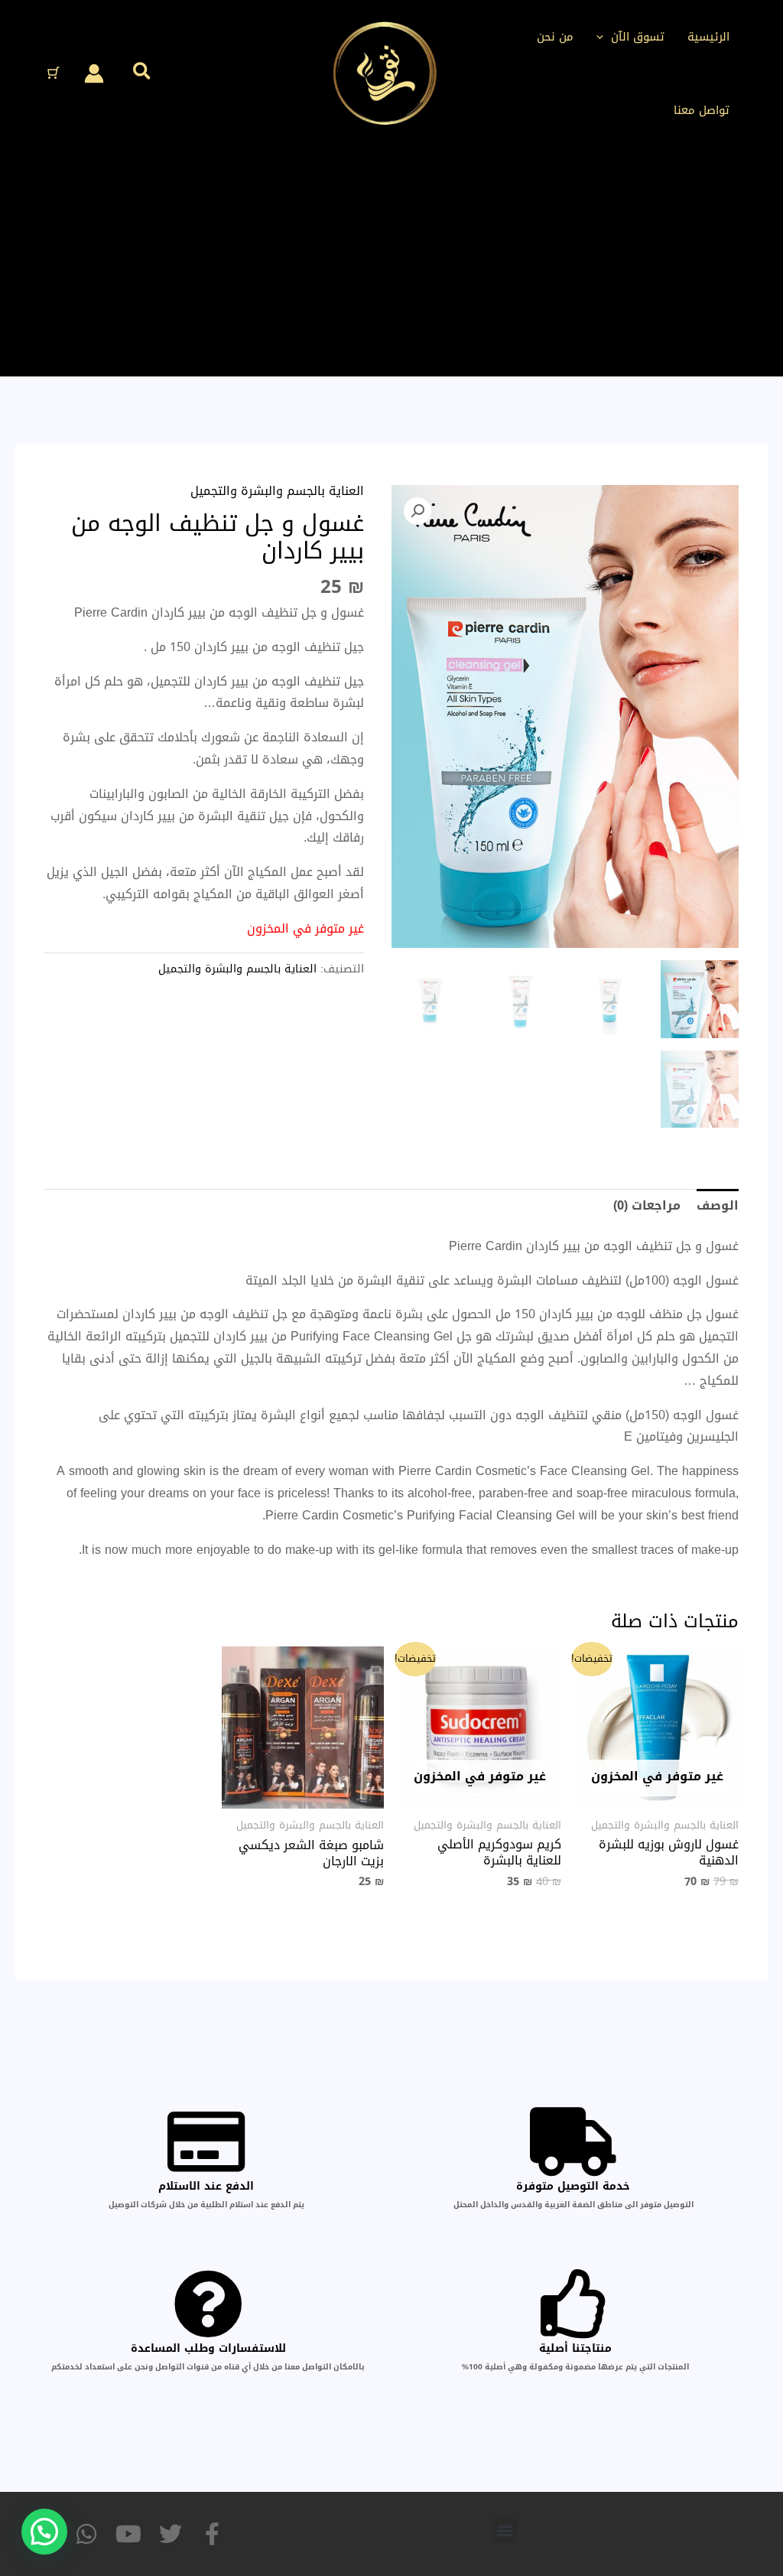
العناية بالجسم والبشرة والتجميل (277, 491)
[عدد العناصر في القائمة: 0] (54, 73)
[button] (604, 37)
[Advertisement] (391, 262)
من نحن (555, 37)
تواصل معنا (702, 110)
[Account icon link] (94, 73)
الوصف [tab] (718, 1205)
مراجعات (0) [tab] (647, 1205)
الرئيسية (708, 37)
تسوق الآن (638, 37)
